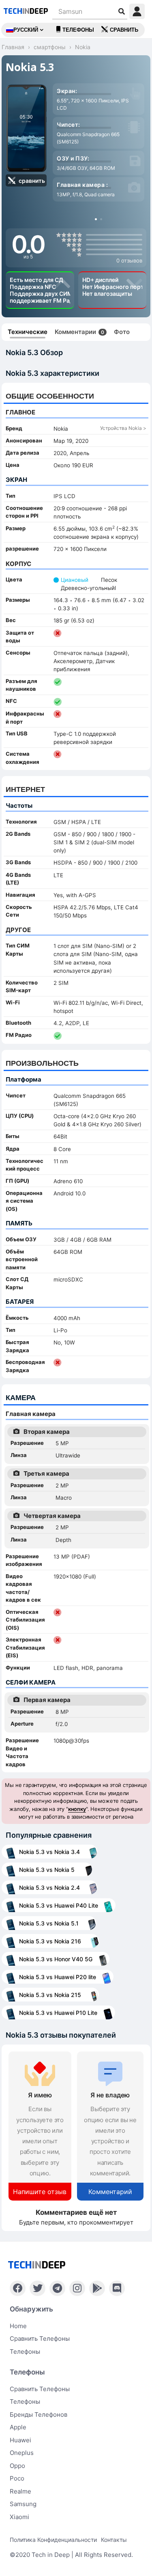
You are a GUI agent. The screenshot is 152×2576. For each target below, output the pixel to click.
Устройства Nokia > (123, 428)
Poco (17, 2478)
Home (18, 2326)
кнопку (77, 1809)
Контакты (114, 2540)
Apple (18, 2427)
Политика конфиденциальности (53, 2540)
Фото (122, 332)
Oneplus (22, 2453)
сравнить (124, 30)
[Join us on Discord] (117, 2288)
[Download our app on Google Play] (97, 2288)
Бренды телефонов (39, 2414)
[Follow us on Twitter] (37, 2288)
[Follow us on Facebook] (18, 2288)
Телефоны (78, 30)
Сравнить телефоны (40, 2339)
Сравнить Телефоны (40, 2389)
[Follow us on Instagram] (77, 2288)
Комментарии (79, 332)
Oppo (17, 2466)
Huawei (20, 2440)
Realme (20, 2491)
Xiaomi (19, 2517)
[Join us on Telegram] (57, 2288)
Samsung (23, 2504)
